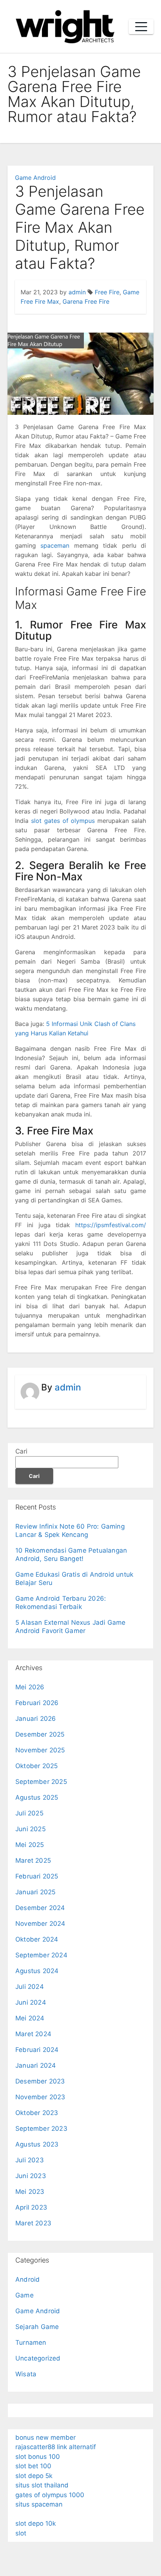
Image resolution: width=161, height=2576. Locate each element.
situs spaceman (39, 2504)
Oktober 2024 (37, 1939)
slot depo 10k (36, 2523)
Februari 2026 (37, 1703)
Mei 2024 (30, 2018)
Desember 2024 (40, 1908)
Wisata (26, 2374)
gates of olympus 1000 (50, 2495)
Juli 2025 (29, 1813)
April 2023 (31, 2207)
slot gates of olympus (63, 821)
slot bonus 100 (38, 2457)
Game (25, 2295)
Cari (21, 1451)
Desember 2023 (40, 2081)
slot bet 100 (33, 2466)
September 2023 (41, 2129)
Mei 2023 (30, 2192)
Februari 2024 (37, 2050)
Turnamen (31, 2343)
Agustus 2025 (37, 1797)
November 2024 (40, 1924)
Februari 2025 (37, 1876)
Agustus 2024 (37, 1971)
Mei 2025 (30, 1845)
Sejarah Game (37, 2327)
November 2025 (40, 1750)
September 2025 (41, 1782)
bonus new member (45, 2437)
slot (21, 2533)
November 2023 (40, 2097)
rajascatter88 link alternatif (56, 2447)
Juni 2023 (31, 2176)
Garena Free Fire (86, 301)
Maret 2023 (33, 2223)
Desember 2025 (40, 1734)
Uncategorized (38, 2358)
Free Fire (107, 292)
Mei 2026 (30, 1687)
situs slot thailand (42, 2485)
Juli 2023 (30, 2160)
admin (77, 292)
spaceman (55, 545)
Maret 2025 (33, 1860)
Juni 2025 (31, 1829)
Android (28, 2279)
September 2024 (41, 1955)
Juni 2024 (31, 2002)
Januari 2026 (36, 1719)
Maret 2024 (33, 2034)
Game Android (35, 178)
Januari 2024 (36, 2065)
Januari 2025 (35, 1892)
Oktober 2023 (37, 2113)
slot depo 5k (34, 2476)
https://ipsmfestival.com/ (111, 1225)
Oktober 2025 (37, 1766)
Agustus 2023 (37, 2144)
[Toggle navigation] (141, 27)
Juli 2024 (30, 1987)
